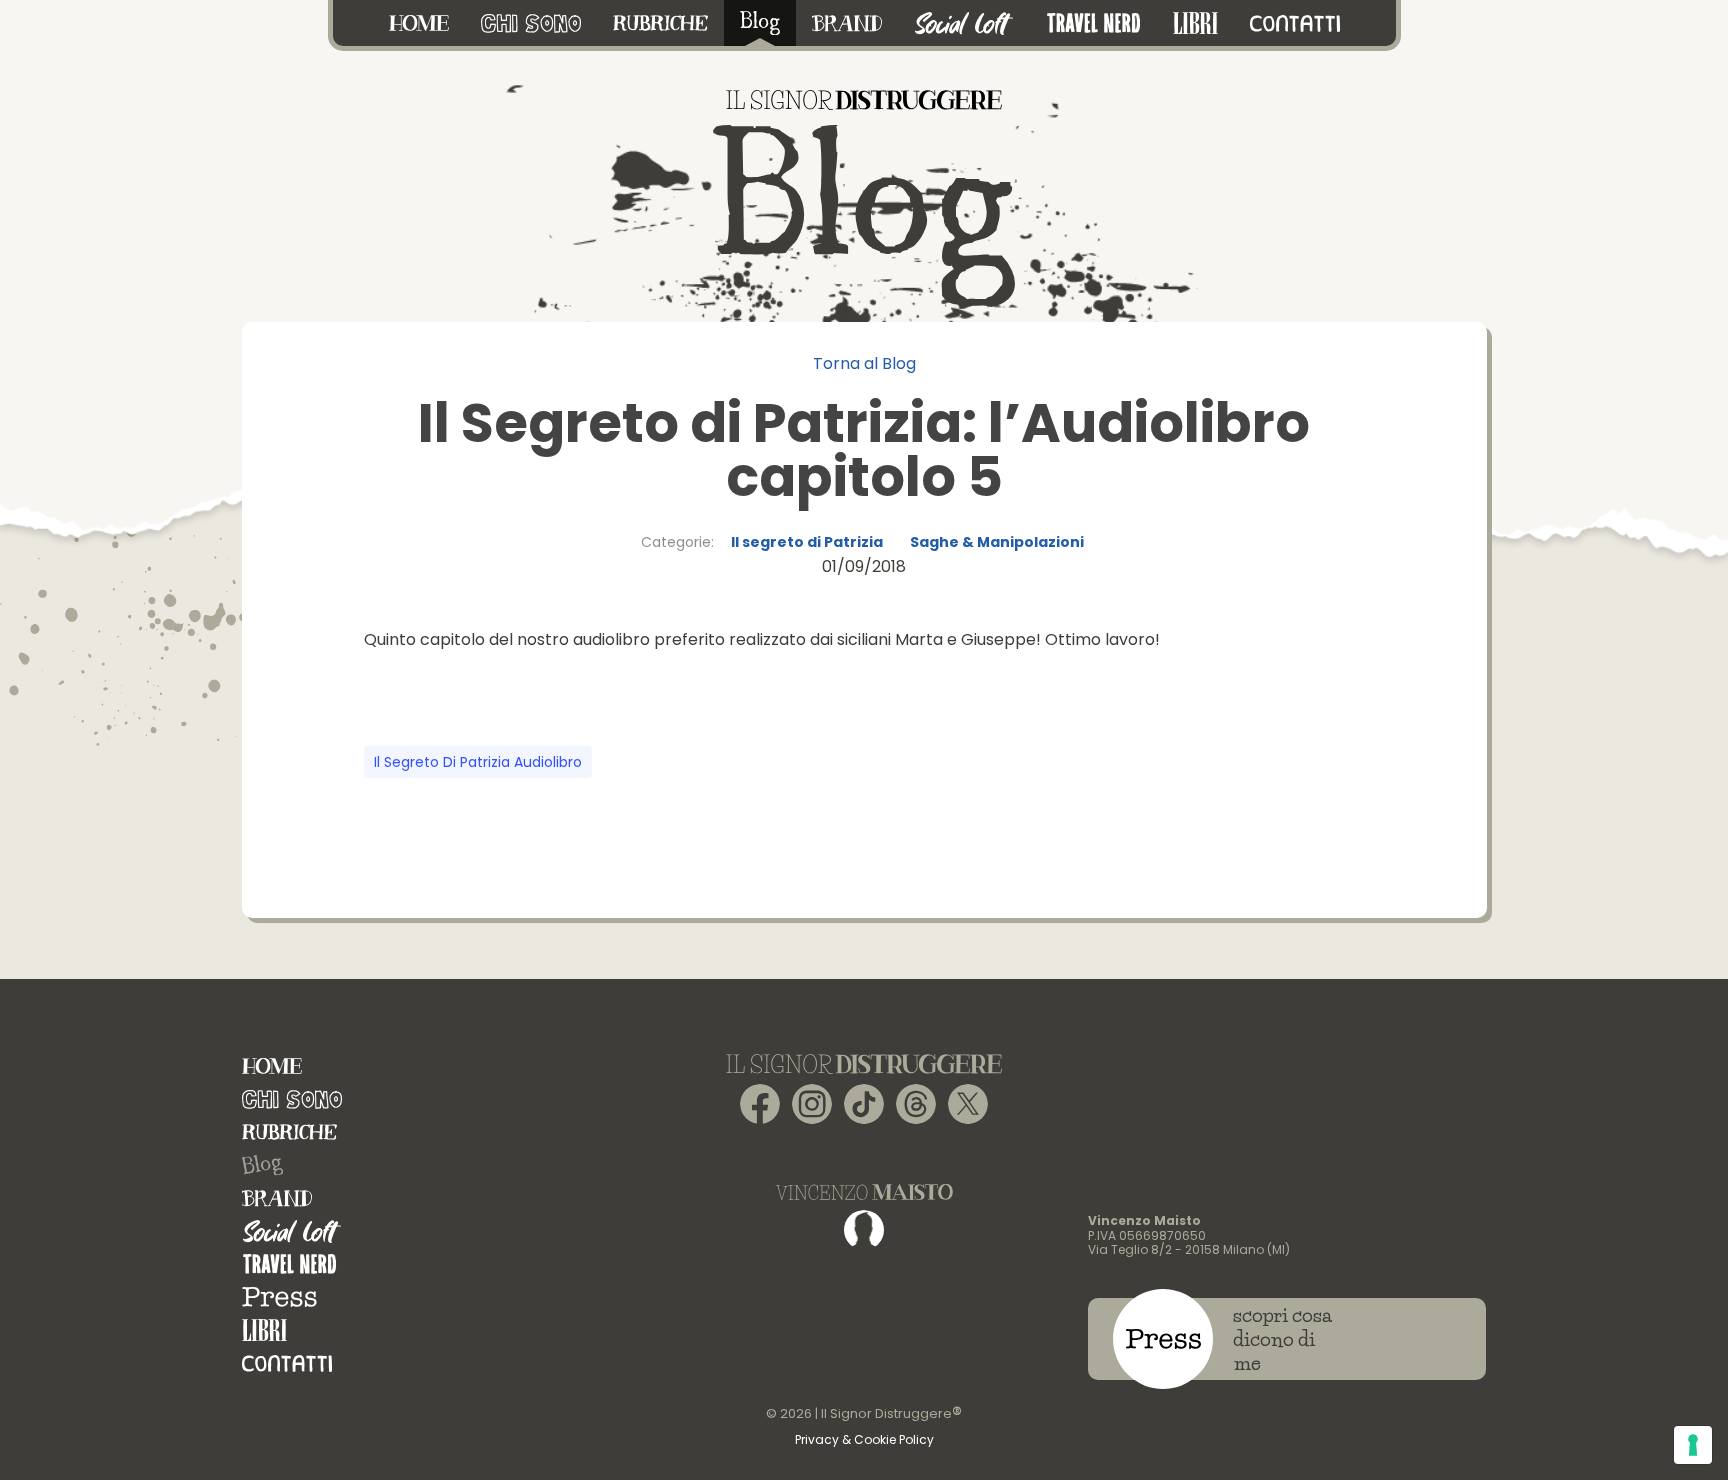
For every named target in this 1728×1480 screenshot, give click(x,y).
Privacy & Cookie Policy (864, 1439)
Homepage (272, 1066)
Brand (277, 1198)
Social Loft (292, 1231)
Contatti (287, 1363)
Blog (262, 1165)
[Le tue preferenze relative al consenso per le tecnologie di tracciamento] (1693, 1445)
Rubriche (289, 1132)
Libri (264, 1330)
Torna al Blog (864, 363)
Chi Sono (292, 1099)
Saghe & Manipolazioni (997, 542)
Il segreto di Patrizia (807, 542)
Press (279, 1297)
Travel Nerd (289, 1264)
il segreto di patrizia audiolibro (478, 762)
